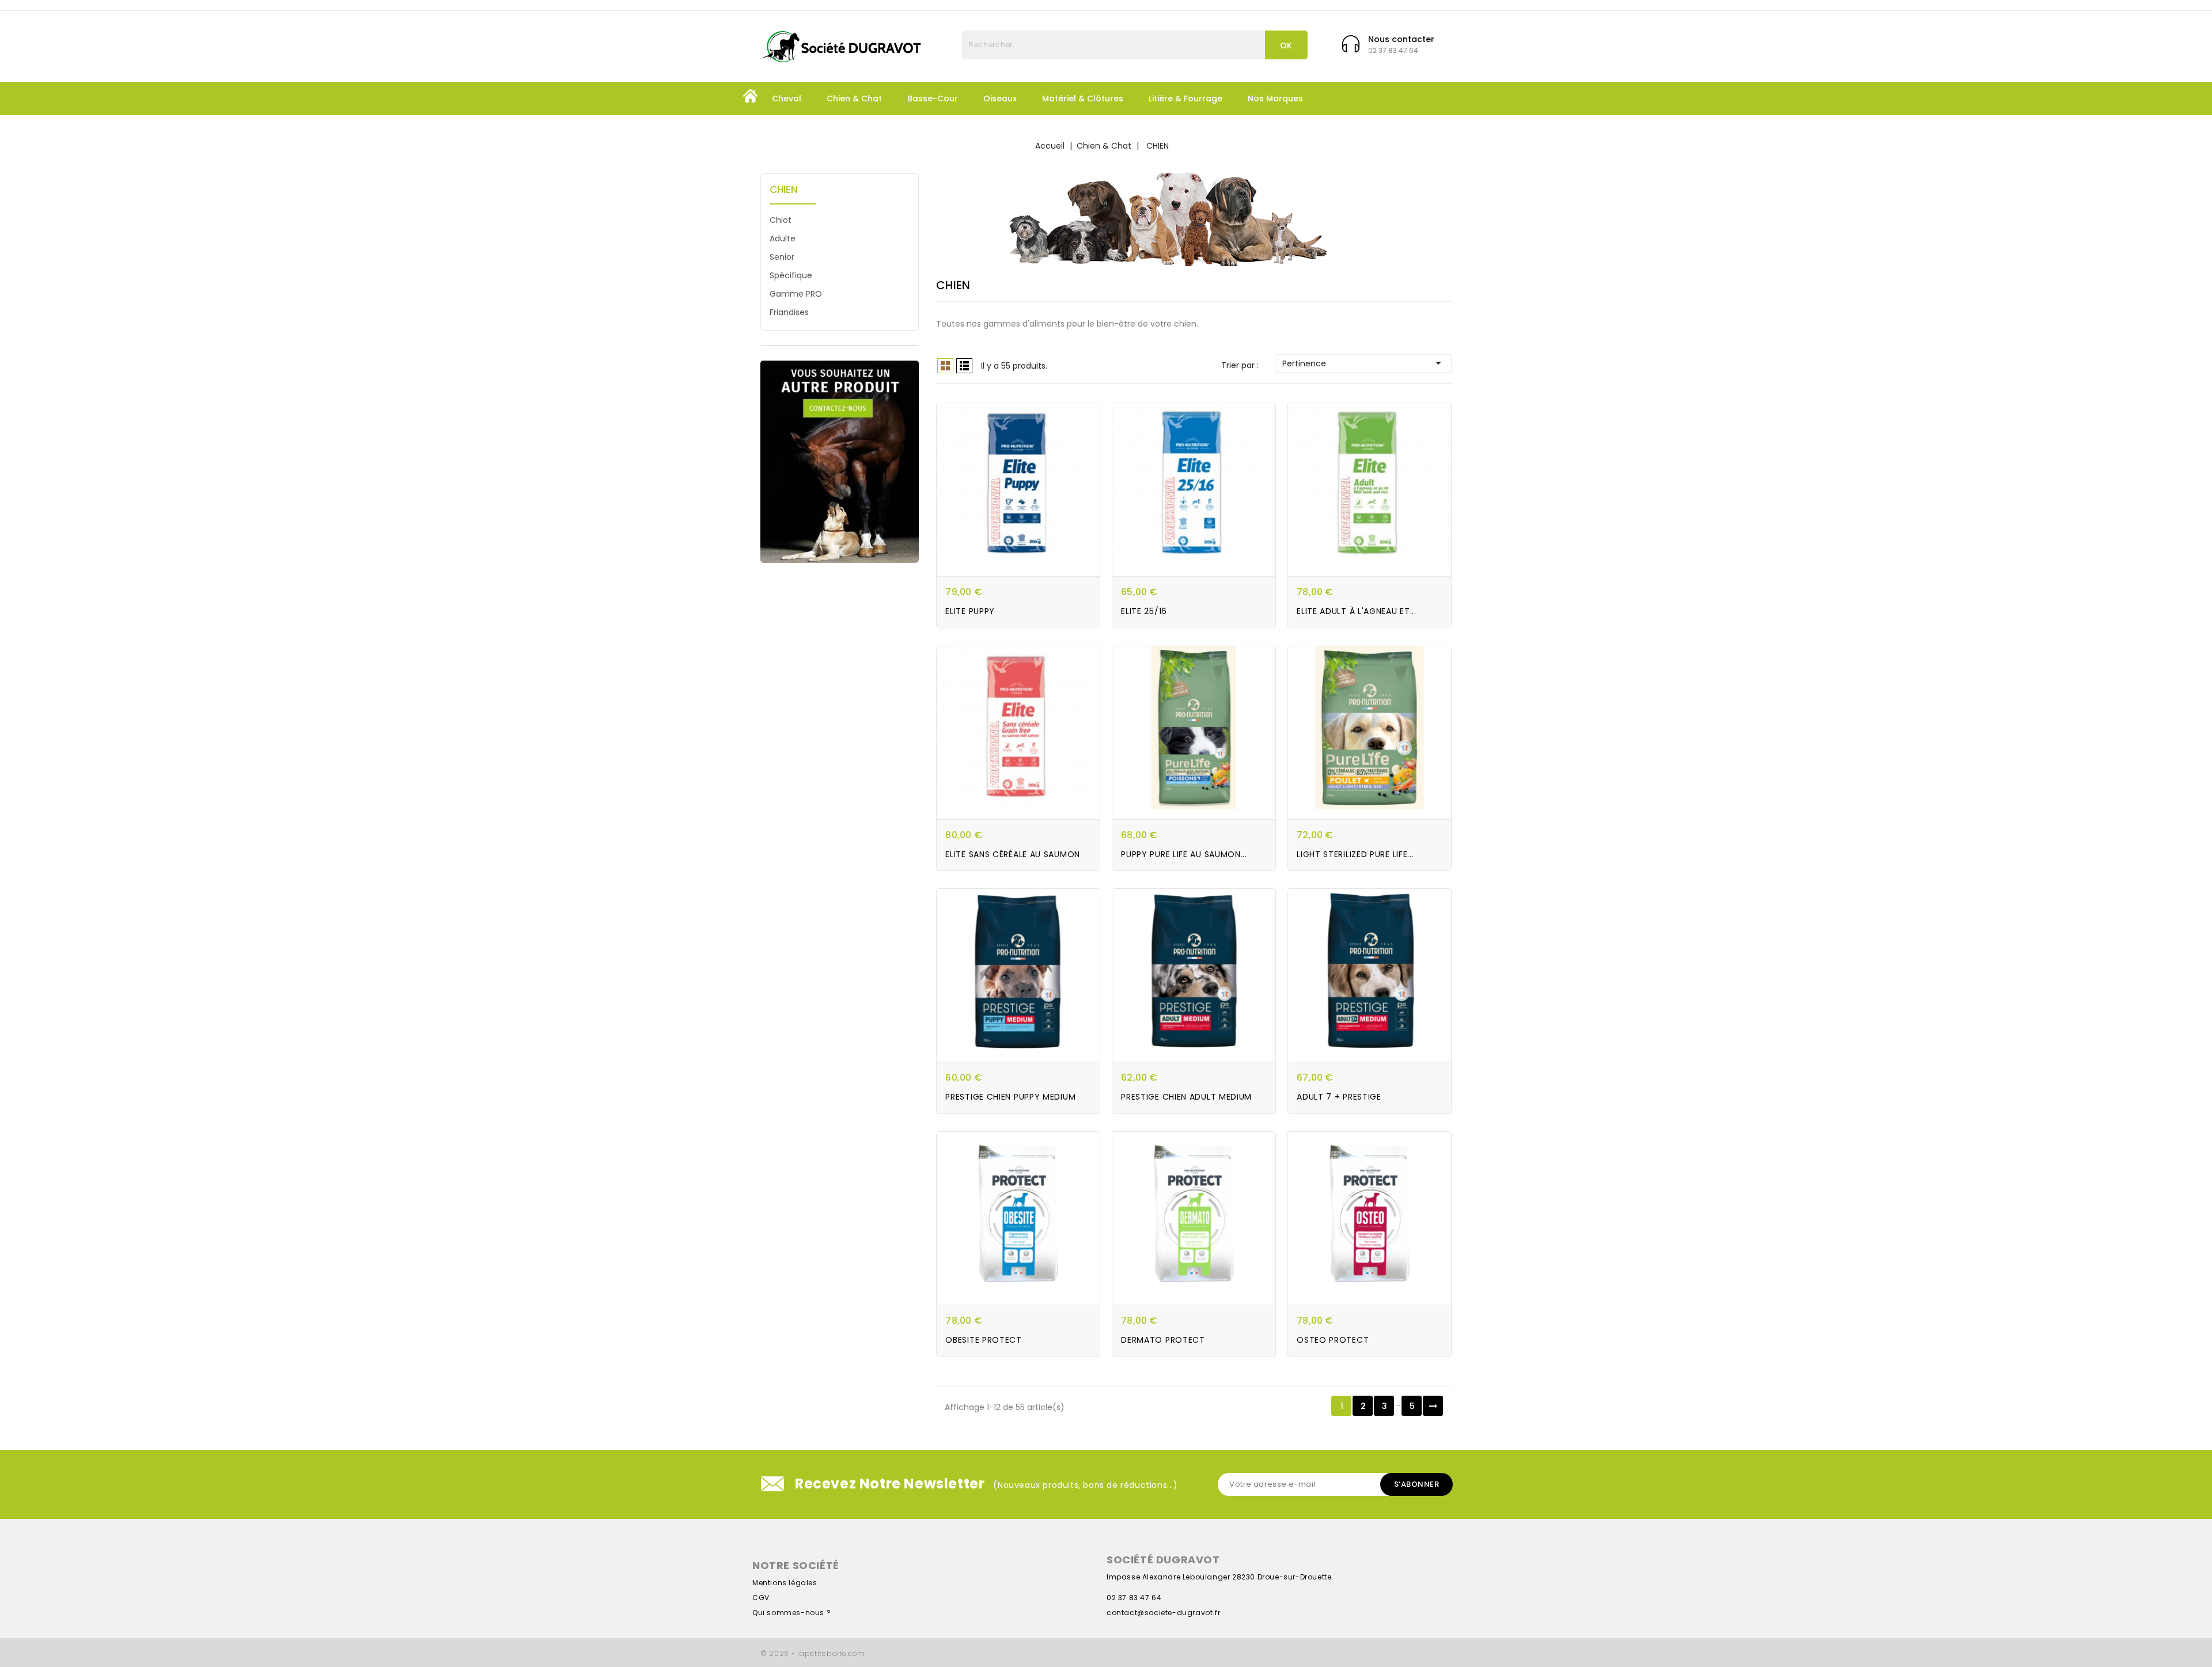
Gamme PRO (796, 294)
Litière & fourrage (1185, 98)
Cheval (787, 98)
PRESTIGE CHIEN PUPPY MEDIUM (1010, 1097)
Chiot (781, 220)
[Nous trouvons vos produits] (840, 462)
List (964, 366)
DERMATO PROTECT (1163, 1340)
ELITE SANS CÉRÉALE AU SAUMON (1013, 854)
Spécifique (791, 275)
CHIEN (784, 190)
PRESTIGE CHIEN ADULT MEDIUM (1186, 1097)
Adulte (783, 238)
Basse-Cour (933, 98)
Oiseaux (1000, 98)
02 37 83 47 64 (1134, 1598)
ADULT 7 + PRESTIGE (1339, 1097)
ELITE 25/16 (1144, 611)
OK (1286, 46)
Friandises (789, 312)
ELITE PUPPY (970, 611)
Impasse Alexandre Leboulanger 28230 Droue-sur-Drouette (1219, 1577)
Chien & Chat (854, 98)
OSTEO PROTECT (1333, 1340)
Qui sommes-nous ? (791, 1613)
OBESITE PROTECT (984, 1340)
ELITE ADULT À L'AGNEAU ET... (1357, 611)
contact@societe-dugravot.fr (1163, 1613)
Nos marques (1275, 98)
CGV (761, 1598)
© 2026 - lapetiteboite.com (813, 1653)
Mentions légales (785, 1583)
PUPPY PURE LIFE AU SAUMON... (1184, 854)
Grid (945, 366)
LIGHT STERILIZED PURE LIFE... (1355, 854)
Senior (782, 257)
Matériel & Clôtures (1083, 98)
